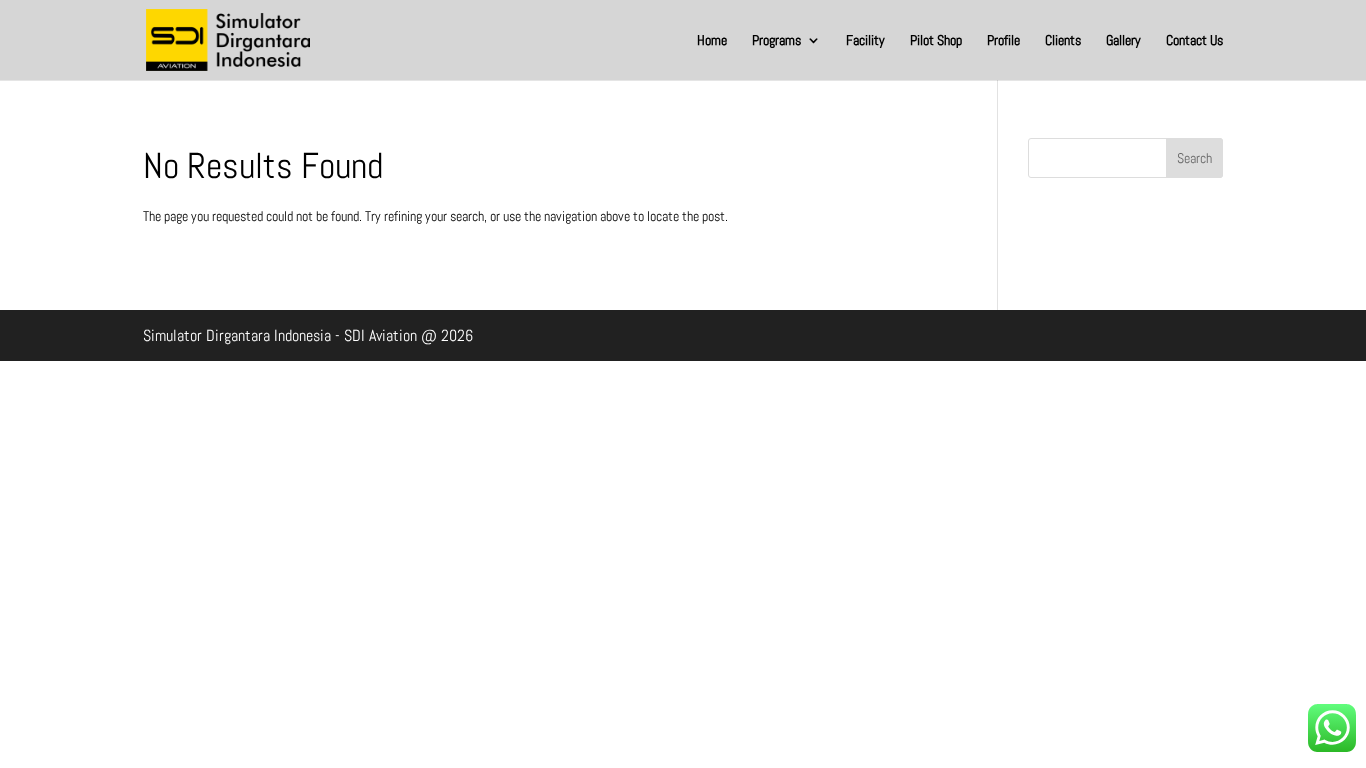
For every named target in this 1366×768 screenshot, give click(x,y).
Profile (1003, 41)
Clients (1063, 41)
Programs (776, 41)
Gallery (1123, 41)
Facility (865, 41)
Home (712, 41)
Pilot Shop (936, 41)
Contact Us (1194, 41)
